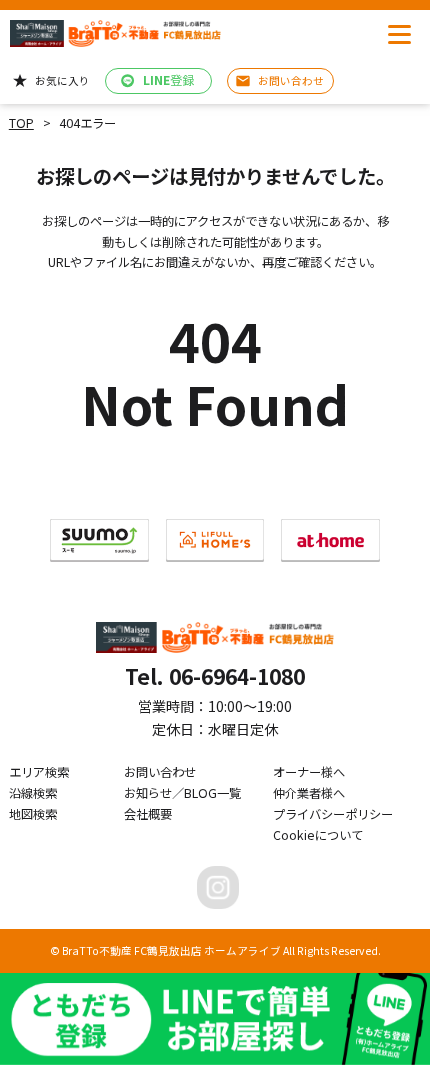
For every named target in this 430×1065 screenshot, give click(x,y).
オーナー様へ (309, 772)
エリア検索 (39, 772)
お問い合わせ (160, 772)
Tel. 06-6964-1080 (215, 676)
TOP (21, 123)
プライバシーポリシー (333, 814)
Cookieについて (318, 835)
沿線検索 (33, 793)
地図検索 (33, 814)
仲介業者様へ (309, 793)
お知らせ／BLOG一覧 (182, 793)
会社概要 (148, 814)
